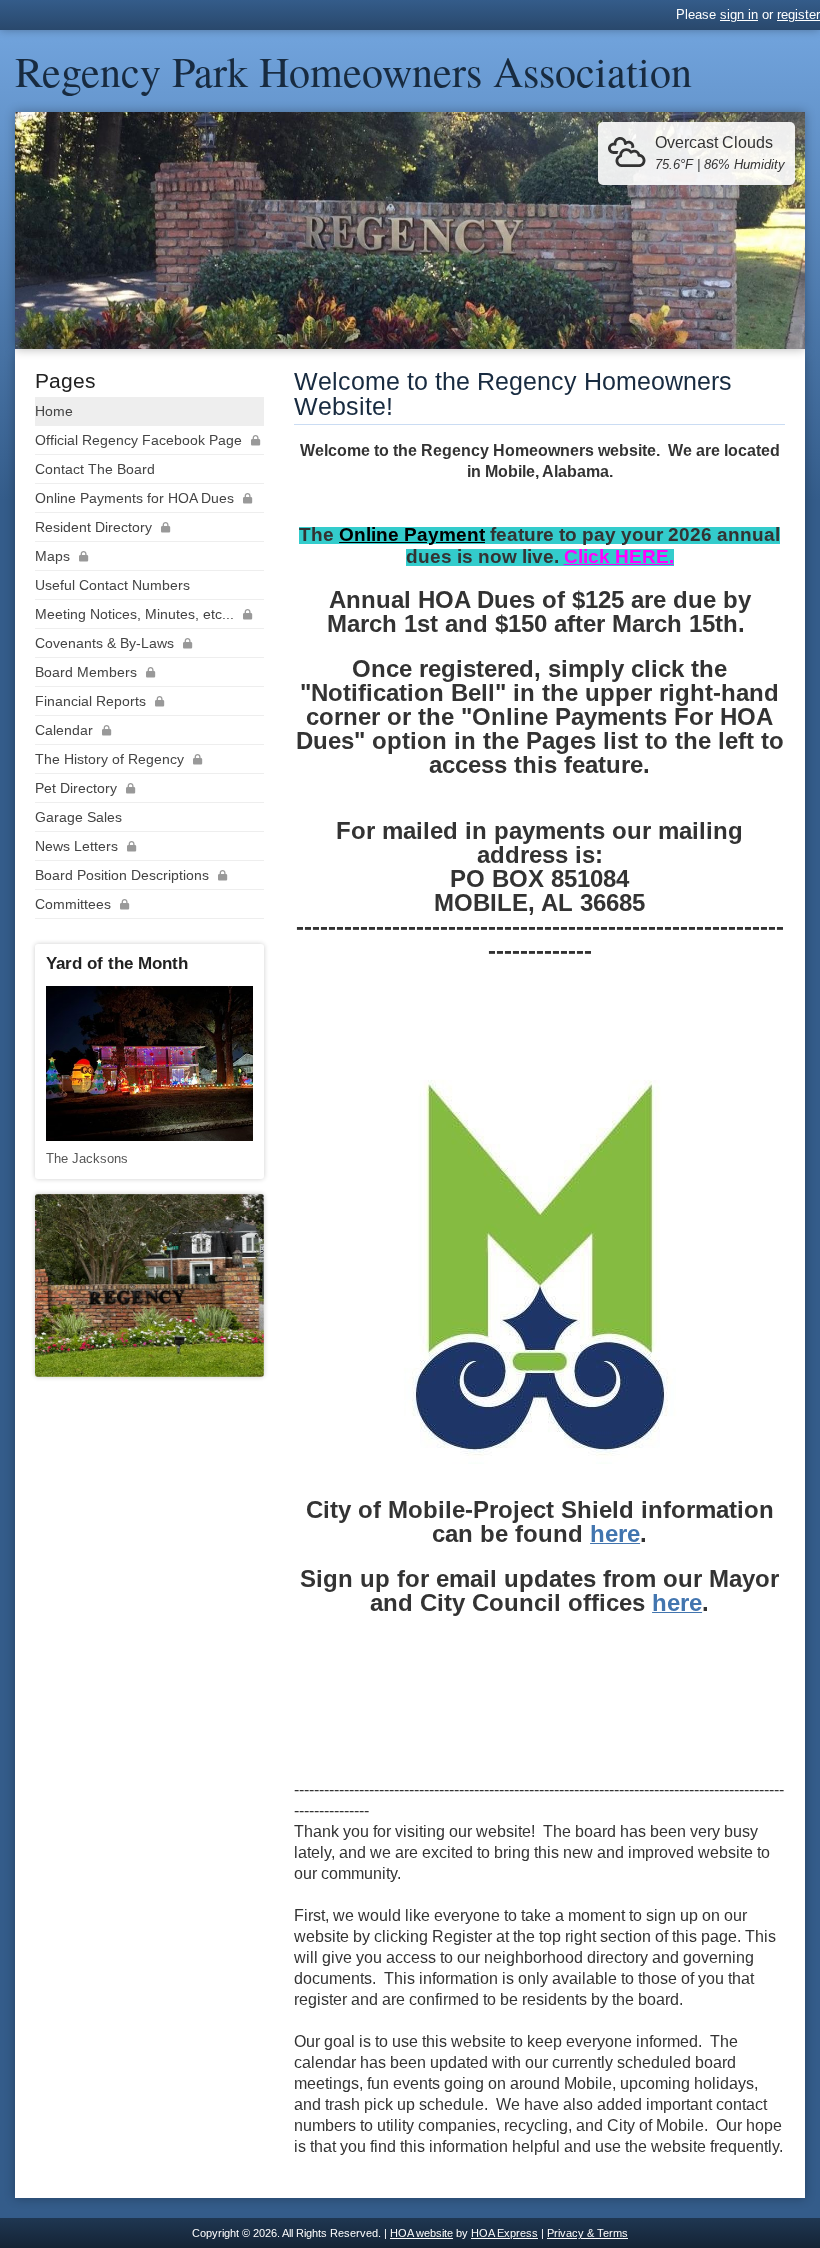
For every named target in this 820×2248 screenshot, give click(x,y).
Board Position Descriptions (122, 875)
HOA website (421, 2233)
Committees (73, 904)
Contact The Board (95, 469)
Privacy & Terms (587, 2233)
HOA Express (504, 2233)
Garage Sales (78, 817)
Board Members (86, 672)
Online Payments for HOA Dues (134, 498)
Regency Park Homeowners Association (353, 71)
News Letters (76, 846)
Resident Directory (93, 527)
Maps (52, 556)
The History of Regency (109, 759)
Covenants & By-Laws (104, 643)
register (798, 14)
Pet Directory (76, 788)
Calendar (64, 730)
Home (54, 411)
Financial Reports (90, 701)
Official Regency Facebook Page (138, 440)
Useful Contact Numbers (112, 585)
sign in (739, 14)
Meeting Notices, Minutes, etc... (134, 614)
